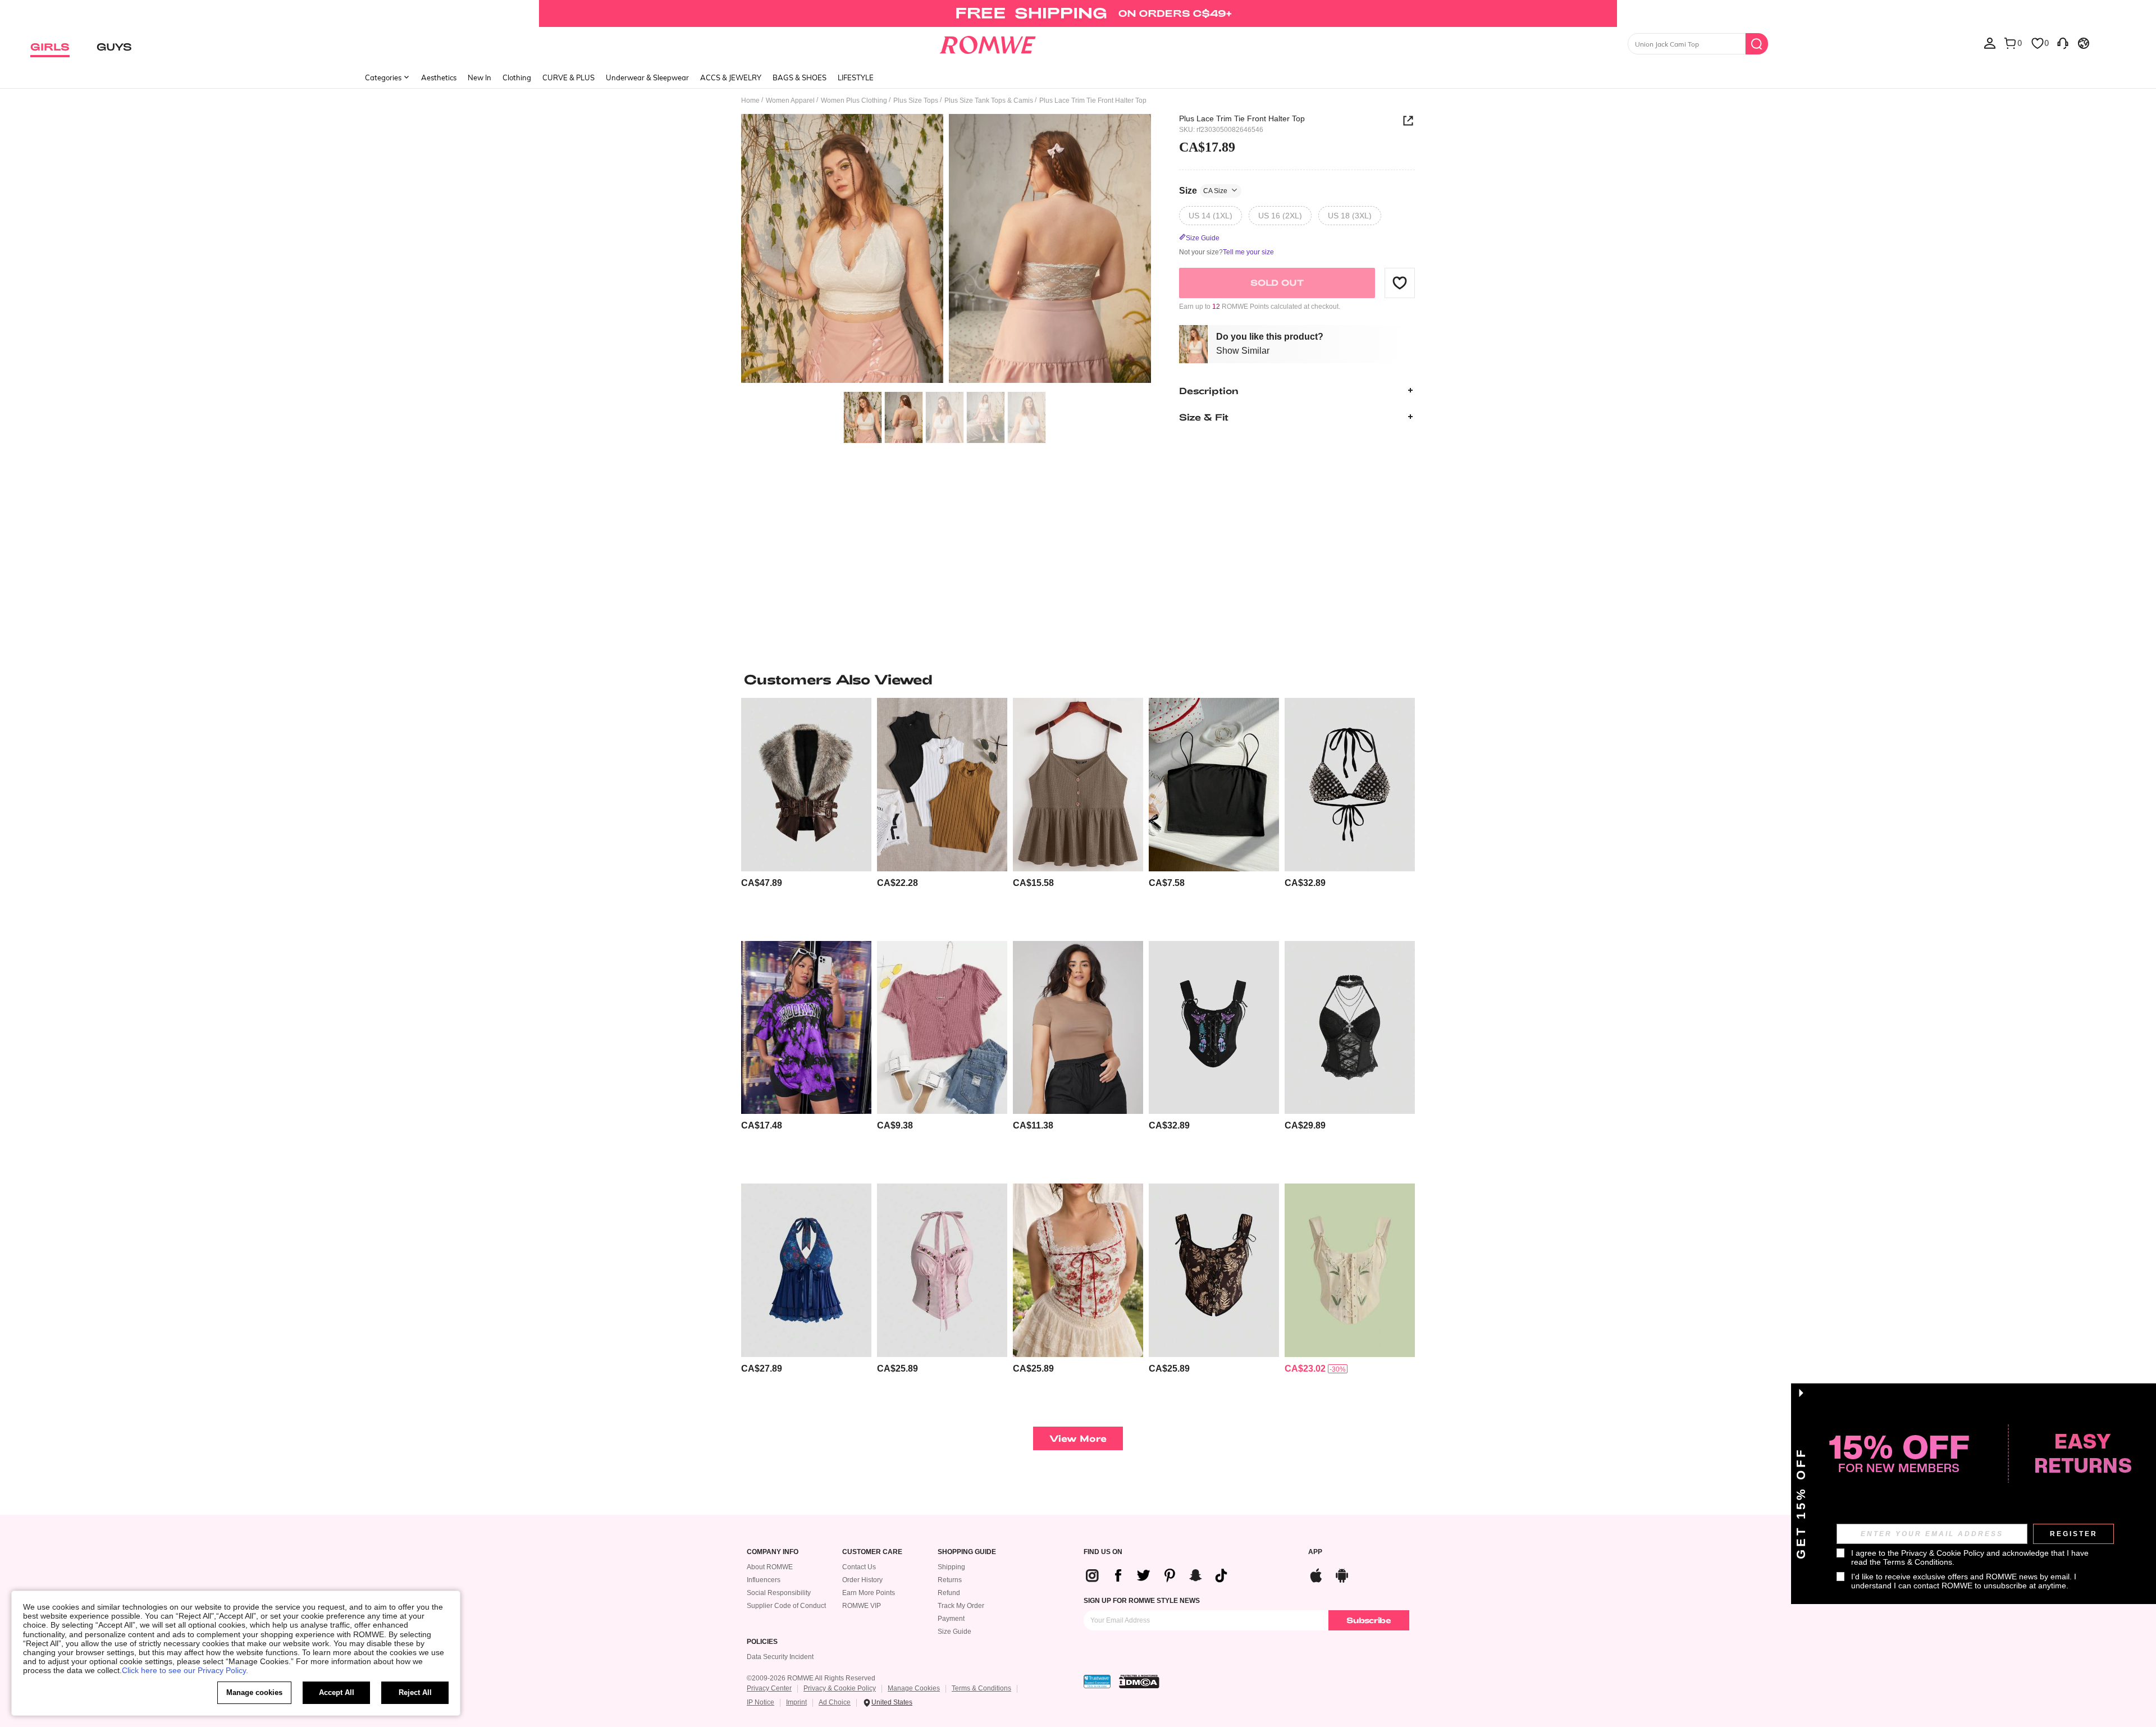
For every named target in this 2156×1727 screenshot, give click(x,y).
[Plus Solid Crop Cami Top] (1214, 785)
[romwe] (988, 43)
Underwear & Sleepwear (647, 77)
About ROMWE (770, 1567)
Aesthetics (439, 77)
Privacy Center (769, 1688)
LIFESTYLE (856, 77)
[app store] (1316, 1574)
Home (750, 100)
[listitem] (806, 815)
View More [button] (1078, 1438)
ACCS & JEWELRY (731, 77)
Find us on (1103, 1552)
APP (1315, 1552)
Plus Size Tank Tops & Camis (989, 100)
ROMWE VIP (862, 1606)
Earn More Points (869, 1593)
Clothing (517, 77)
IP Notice (760, 1702)
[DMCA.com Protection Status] (1139, 1682)
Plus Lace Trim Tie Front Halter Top (1242, 118)
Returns (950, 1580)
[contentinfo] (762, 883)
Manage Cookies (914, 1688)
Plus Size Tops (916, 100)
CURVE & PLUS (568, 77)
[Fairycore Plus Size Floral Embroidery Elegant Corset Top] (1350, 1270)
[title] (1078, 679)
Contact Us (859, 1567)
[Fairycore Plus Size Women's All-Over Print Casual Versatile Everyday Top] (1214, 1270)
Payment (951, 1619)
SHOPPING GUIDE (967, 1552)
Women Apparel (790, 100)
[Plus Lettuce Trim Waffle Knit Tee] (942, 1028)
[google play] (1342, 1574)
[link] (1078, 13)
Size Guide (954, 1632)
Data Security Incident (780, 1657)
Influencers (764, 1580)
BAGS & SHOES (800, 77)
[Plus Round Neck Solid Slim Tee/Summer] (1078, 1028)
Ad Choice (835, 1702)
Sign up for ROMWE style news (1142, 1601)
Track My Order (961, 1606)
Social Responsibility (779, 1593)
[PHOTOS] (946, 250)
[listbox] (1990, 43)
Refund (949, 1593)
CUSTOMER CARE (872, 1552)
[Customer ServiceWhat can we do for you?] (2063, 43)
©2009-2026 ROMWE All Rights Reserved (811, 1678)
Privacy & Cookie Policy (840, 1688)
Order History (862, 1580)
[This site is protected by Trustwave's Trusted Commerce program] (1097, 1682)
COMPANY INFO (773, 1552)
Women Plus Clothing (854, 100)
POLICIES (762, 1642)
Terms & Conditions (981, 1688)
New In (479, 77)
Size (1203, 190)
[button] (1400, 282)
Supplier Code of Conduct (786, 1606)
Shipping (951, 1567)
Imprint (796, 1702)
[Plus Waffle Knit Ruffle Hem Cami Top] (1078, 785)
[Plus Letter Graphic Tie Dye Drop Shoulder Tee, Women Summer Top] (806, 1028)
